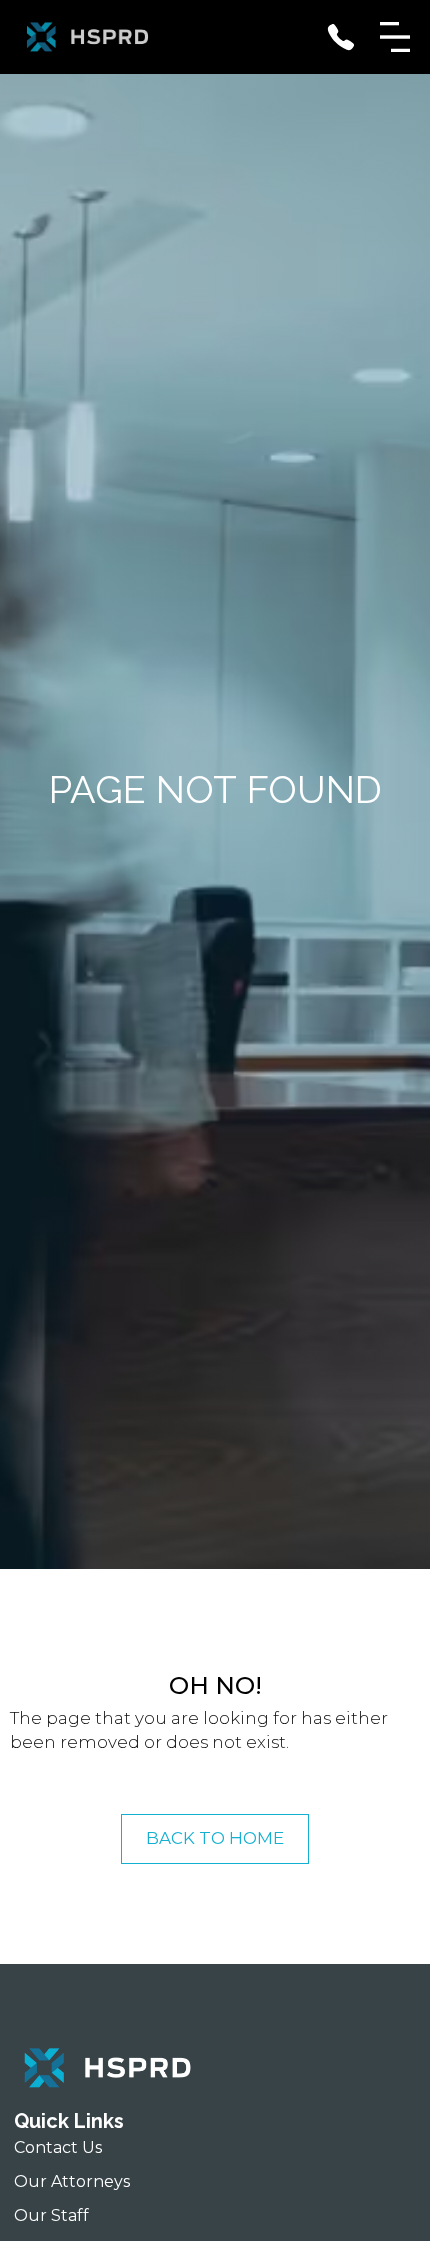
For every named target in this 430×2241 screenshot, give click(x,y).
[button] (395, 37)
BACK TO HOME (215, 1838)
